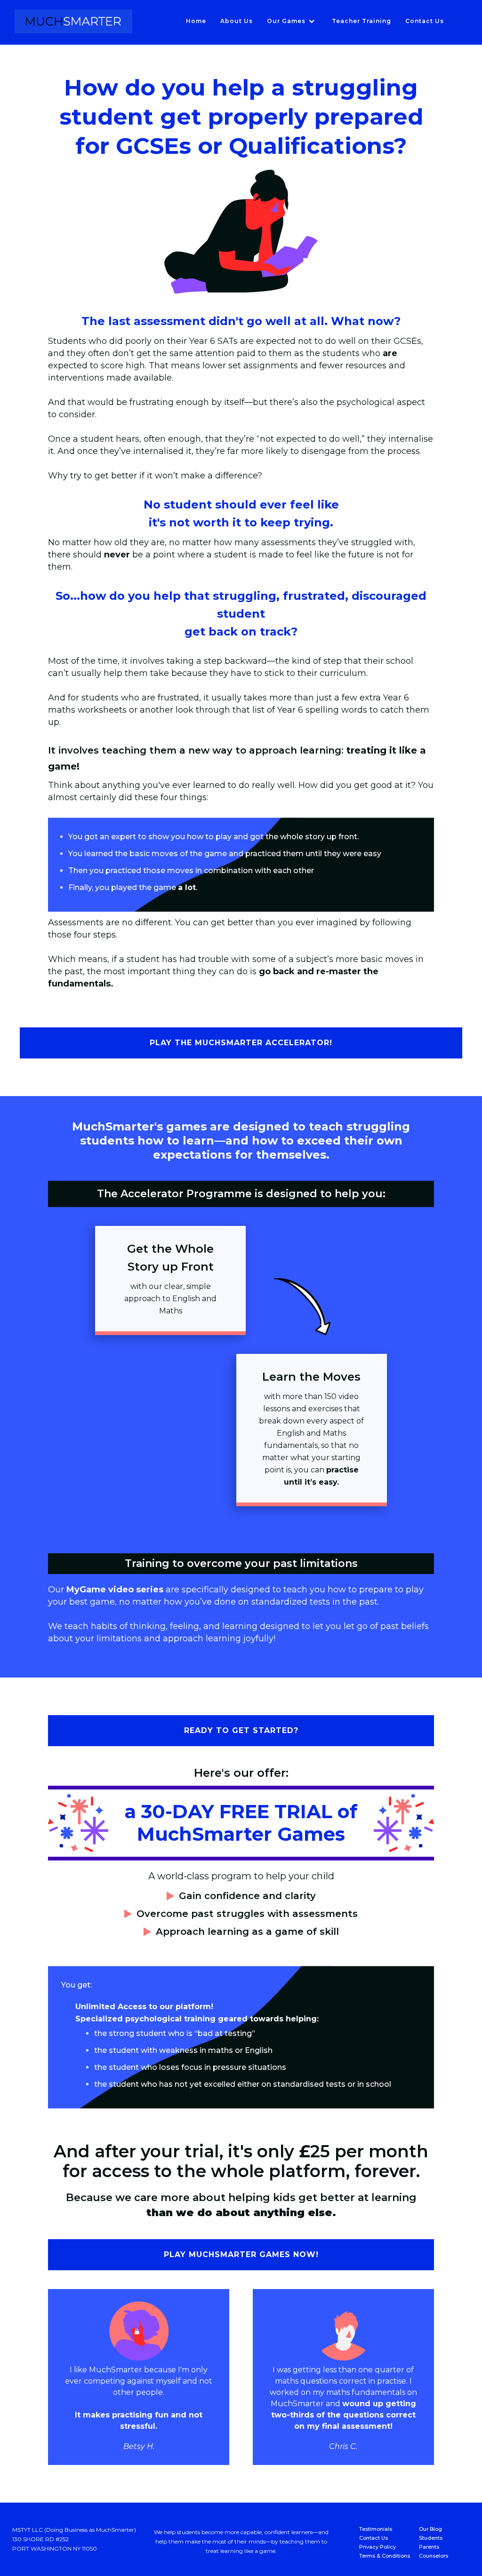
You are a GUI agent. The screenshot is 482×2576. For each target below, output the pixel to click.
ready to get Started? (241, 1730)
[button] (292, 21)
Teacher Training (361, 21)
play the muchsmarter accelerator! (241, 1043)
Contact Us (425, 21)
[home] (73, 21)
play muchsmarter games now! (241, 2254)
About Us (237, 21)
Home (196, 21)
